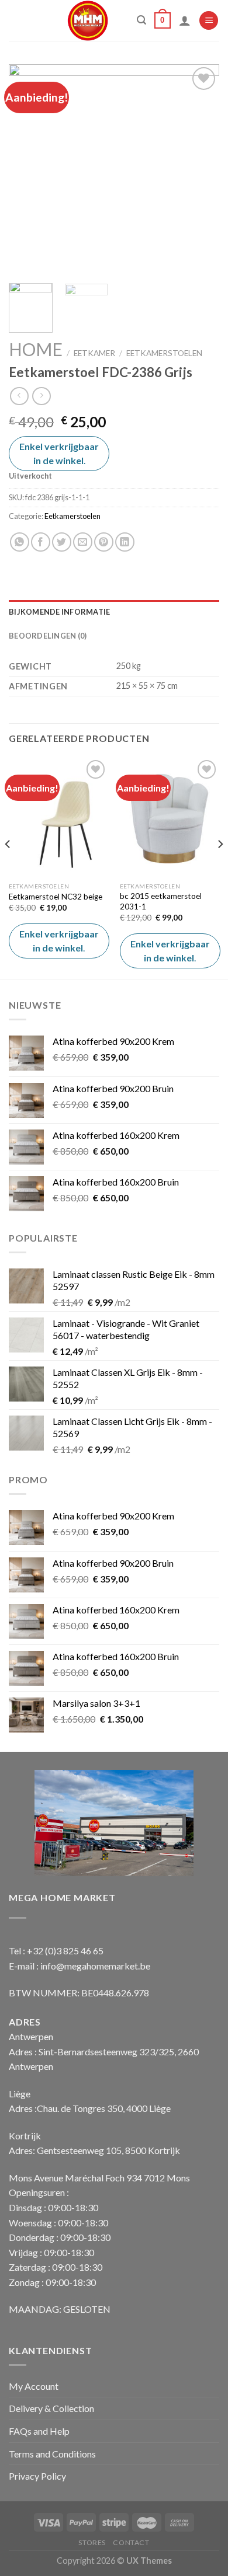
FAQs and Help (39, 2431)
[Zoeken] (141, 20)
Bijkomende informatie (59, 612)
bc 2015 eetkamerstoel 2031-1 (161, 901)
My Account (34, 2386)
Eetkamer (94, 353)
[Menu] (209, 21)
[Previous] (27, 169)
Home (36, 349)
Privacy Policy (37, 2476)
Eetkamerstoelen (164, 353)
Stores (92, 2542)
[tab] (114, 612)
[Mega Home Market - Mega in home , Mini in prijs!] (88, 20)
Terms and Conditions (52, 2454)
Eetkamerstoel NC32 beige (56, 897)
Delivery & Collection (51, 2408)
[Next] (201, 169)
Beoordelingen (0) (48, 636)
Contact (131, 2542)
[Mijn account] (185, 20)
